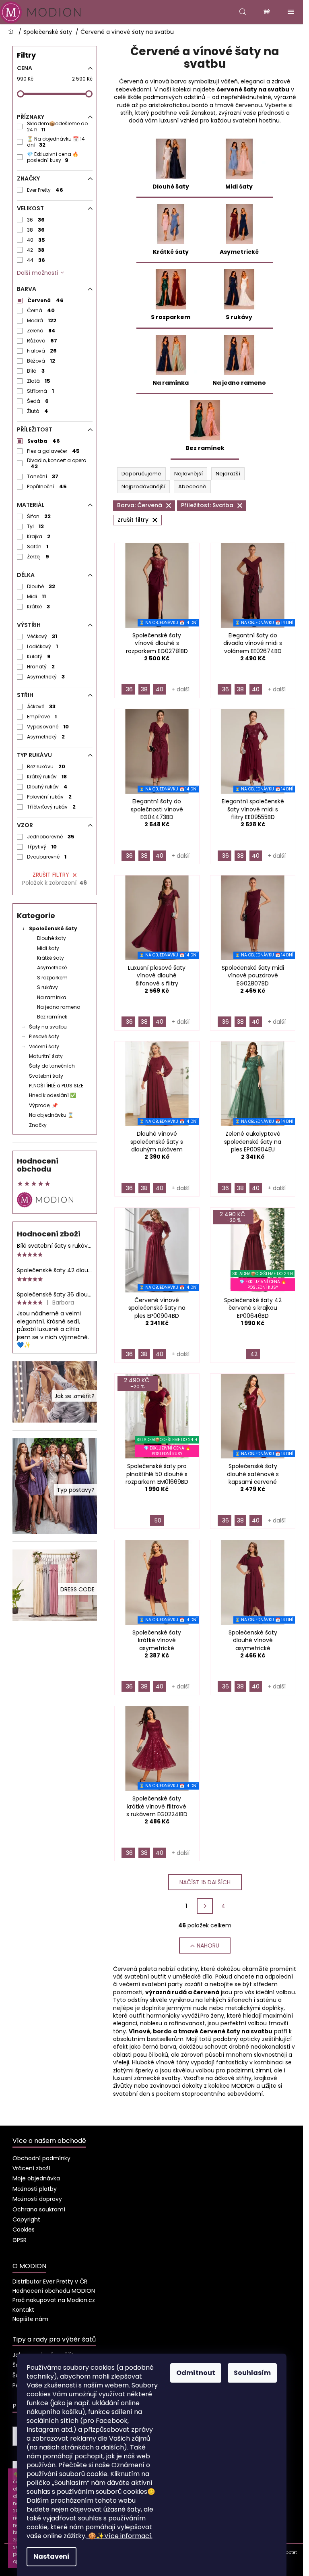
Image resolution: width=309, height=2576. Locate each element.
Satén (38, 547)
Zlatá (39, 381)
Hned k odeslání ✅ (53, 1095)
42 (36, 250)
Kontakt (23, 2310)
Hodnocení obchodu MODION (54, 2291)
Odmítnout (196, 2373)
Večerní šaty (44, 1046)
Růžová (42, 341)
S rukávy (47, 987)
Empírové (42, 717)
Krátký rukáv (47, 777)
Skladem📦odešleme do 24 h (57, 127)
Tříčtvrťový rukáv (51, 807)
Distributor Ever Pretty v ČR (50, 2281)
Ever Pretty (45, 190)
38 (36, 230)
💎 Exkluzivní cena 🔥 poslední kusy (53, 157)
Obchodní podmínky (41, 2158)
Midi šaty (48, 948)
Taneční (43, 476)
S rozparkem (52, 978)
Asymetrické (52, 968)
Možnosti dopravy (37, 2199)
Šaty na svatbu (48, 1027)
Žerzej (38, 557)
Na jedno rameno (59, 1007)
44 (36, 260)
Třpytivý (42, 847)
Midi (37, 596)
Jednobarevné (51, 837)
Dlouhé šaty (51, 938)
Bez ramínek (52, 1017)
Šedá (38, 401)
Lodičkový (43, 646)
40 (36, 240)
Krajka (39, 536)
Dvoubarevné (47, 857)
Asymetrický (46, 677)
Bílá (36, 371)
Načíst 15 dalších (205, 1882)
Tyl (36, 526)
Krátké (39, 607)
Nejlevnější (188, 474)
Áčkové (41, 706)
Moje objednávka (36, 2178)
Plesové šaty (44, 1036)
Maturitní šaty (46, 1056)
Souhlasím (252, 2373)
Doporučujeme (141, 474)
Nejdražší (228, 474)
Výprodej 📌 (43, 1105)
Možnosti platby (35, 2189)
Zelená (41, 331)
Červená (45, 300)
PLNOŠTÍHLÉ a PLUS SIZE (56, 1086)
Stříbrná (41, 391)
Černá (41, 310)
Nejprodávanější (143, 486)
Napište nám (30, 2319)
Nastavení (51, 2556)
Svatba (44, 441)
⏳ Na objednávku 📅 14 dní (56, 142)
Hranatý (41, 667)
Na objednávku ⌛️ (51, 1115)
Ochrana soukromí (39, 2209)
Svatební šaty (46, 1076)
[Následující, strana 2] (205, 1906)
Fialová (42, 351)
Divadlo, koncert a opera (57, 463)
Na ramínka (52, 997)
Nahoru (208, 1945)
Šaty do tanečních (52, 1066)
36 (36, 220)
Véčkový (42, 636)
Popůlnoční (47, 486)
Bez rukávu (46, 766)
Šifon (39, 516)
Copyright (26, 2219)
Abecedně (192, 486)
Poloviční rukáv (49, 797)
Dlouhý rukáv (47, 787)
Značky (38, 1125)
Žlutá (38, 411)
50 (158, 1520)
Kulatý (39, 656)
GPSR (20, 2240)
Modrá (42, 320)
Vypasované (48, 727)
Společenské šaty (53, 928)
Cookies (24, 2230)
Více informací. (120, 2536)
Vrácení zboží (31, 2168)
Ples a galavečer (54, 451)
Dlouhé (41, 586)
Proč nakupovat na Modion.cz (54, 2300)
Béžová (41, 361)
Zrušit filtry (51, 875)
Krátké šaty (50, 958)
